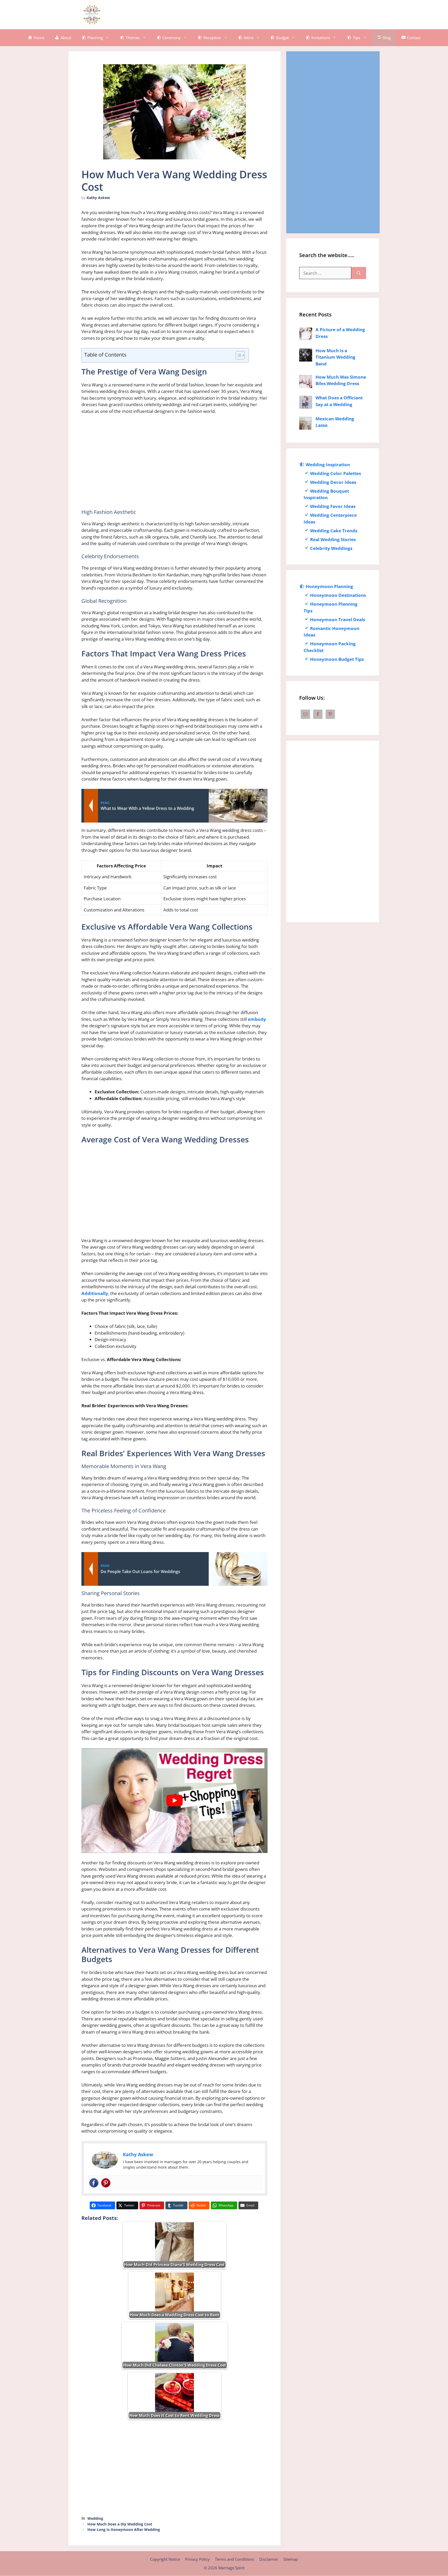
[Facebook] (94, 2183)
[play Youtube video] (174, 1801)
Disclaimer (269, 2559)
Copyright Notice (165, 2559)
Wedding (95, 2518)
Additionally (95, 1293)
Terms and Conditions (234, 2559)
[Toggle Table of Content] (238, 355)
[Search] (359, 273)
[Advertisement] (275, 14)
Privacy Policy (197, 2559)
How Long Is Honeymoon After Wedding (124, 2529)
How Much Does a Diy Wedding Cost (120, 2524)
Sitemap (291, 2559)
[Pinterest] (106, 2183)
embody (257, 1019)
